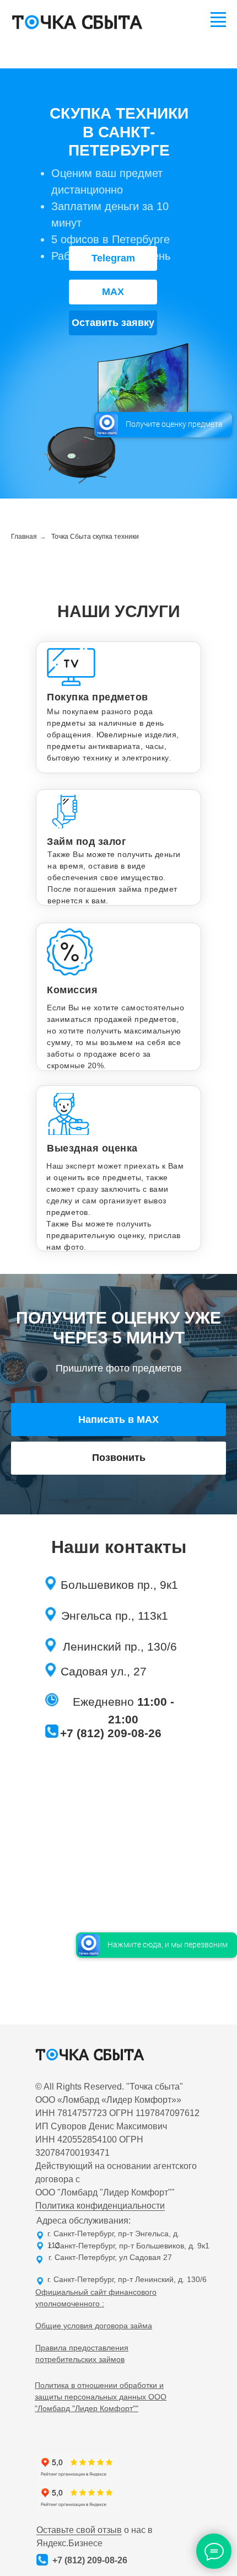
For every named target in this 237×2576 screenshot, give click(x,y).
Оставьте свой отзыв (79, 2530)
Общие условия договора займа (94, 2326)
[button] (113, 323)
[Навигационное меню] (218, 18)
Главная (24, 537)
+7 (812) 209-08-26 (111, 1733)
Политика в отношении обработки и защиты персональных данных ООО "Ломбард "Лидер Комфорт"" (101, 2397)
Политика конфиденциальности (100, 2206)
